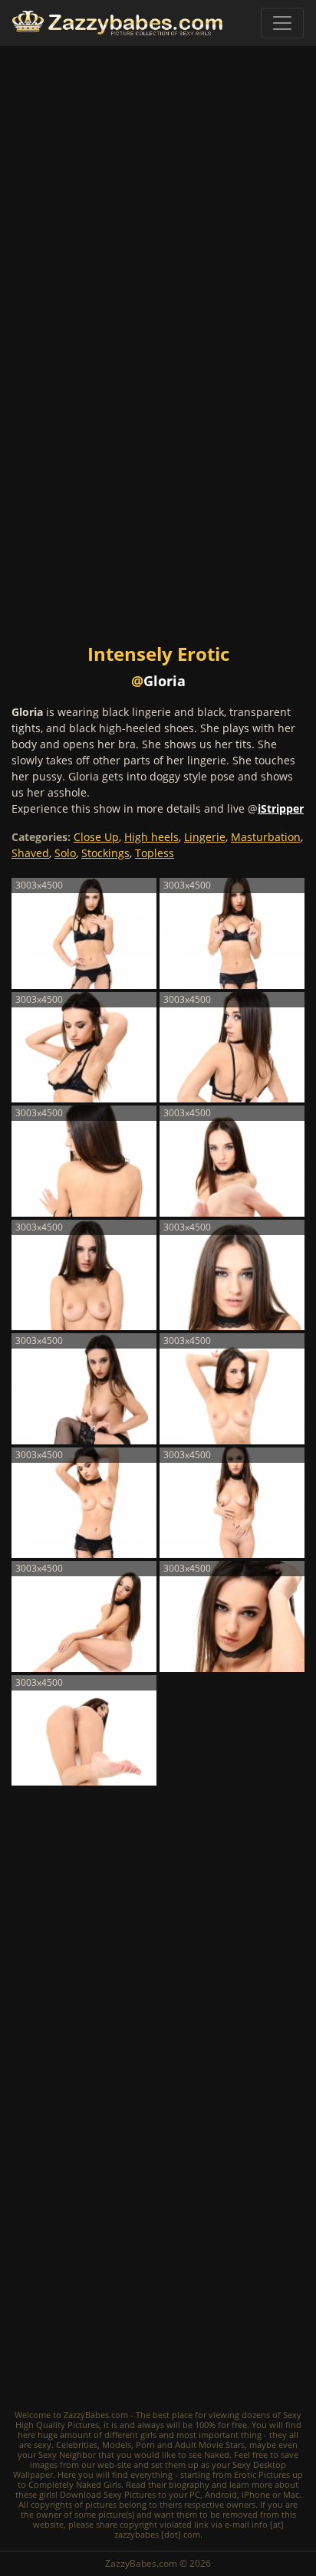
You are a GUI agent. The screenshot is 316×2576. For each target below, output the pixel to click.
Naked (217, 2454)
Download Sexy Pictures (108, 2494)
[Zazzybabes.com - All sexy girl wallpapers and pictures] (117, 23)
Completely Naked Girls (75, 2484)
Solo (65, 853)
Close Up (96, 837)
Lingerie (205, 837)
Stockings (105, 853)
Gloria (165, 681)
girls (148, 2435)
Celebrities (77, 2445)
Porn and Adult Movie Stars (190, 2445)
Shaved (30, 853)
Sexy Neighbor (67, 2454)
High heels (151, 837)
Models (117, 2445)
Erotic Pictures (262, 2474)
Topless (155, 853)
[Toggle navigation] (282, 23)
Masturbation (266, 837)
